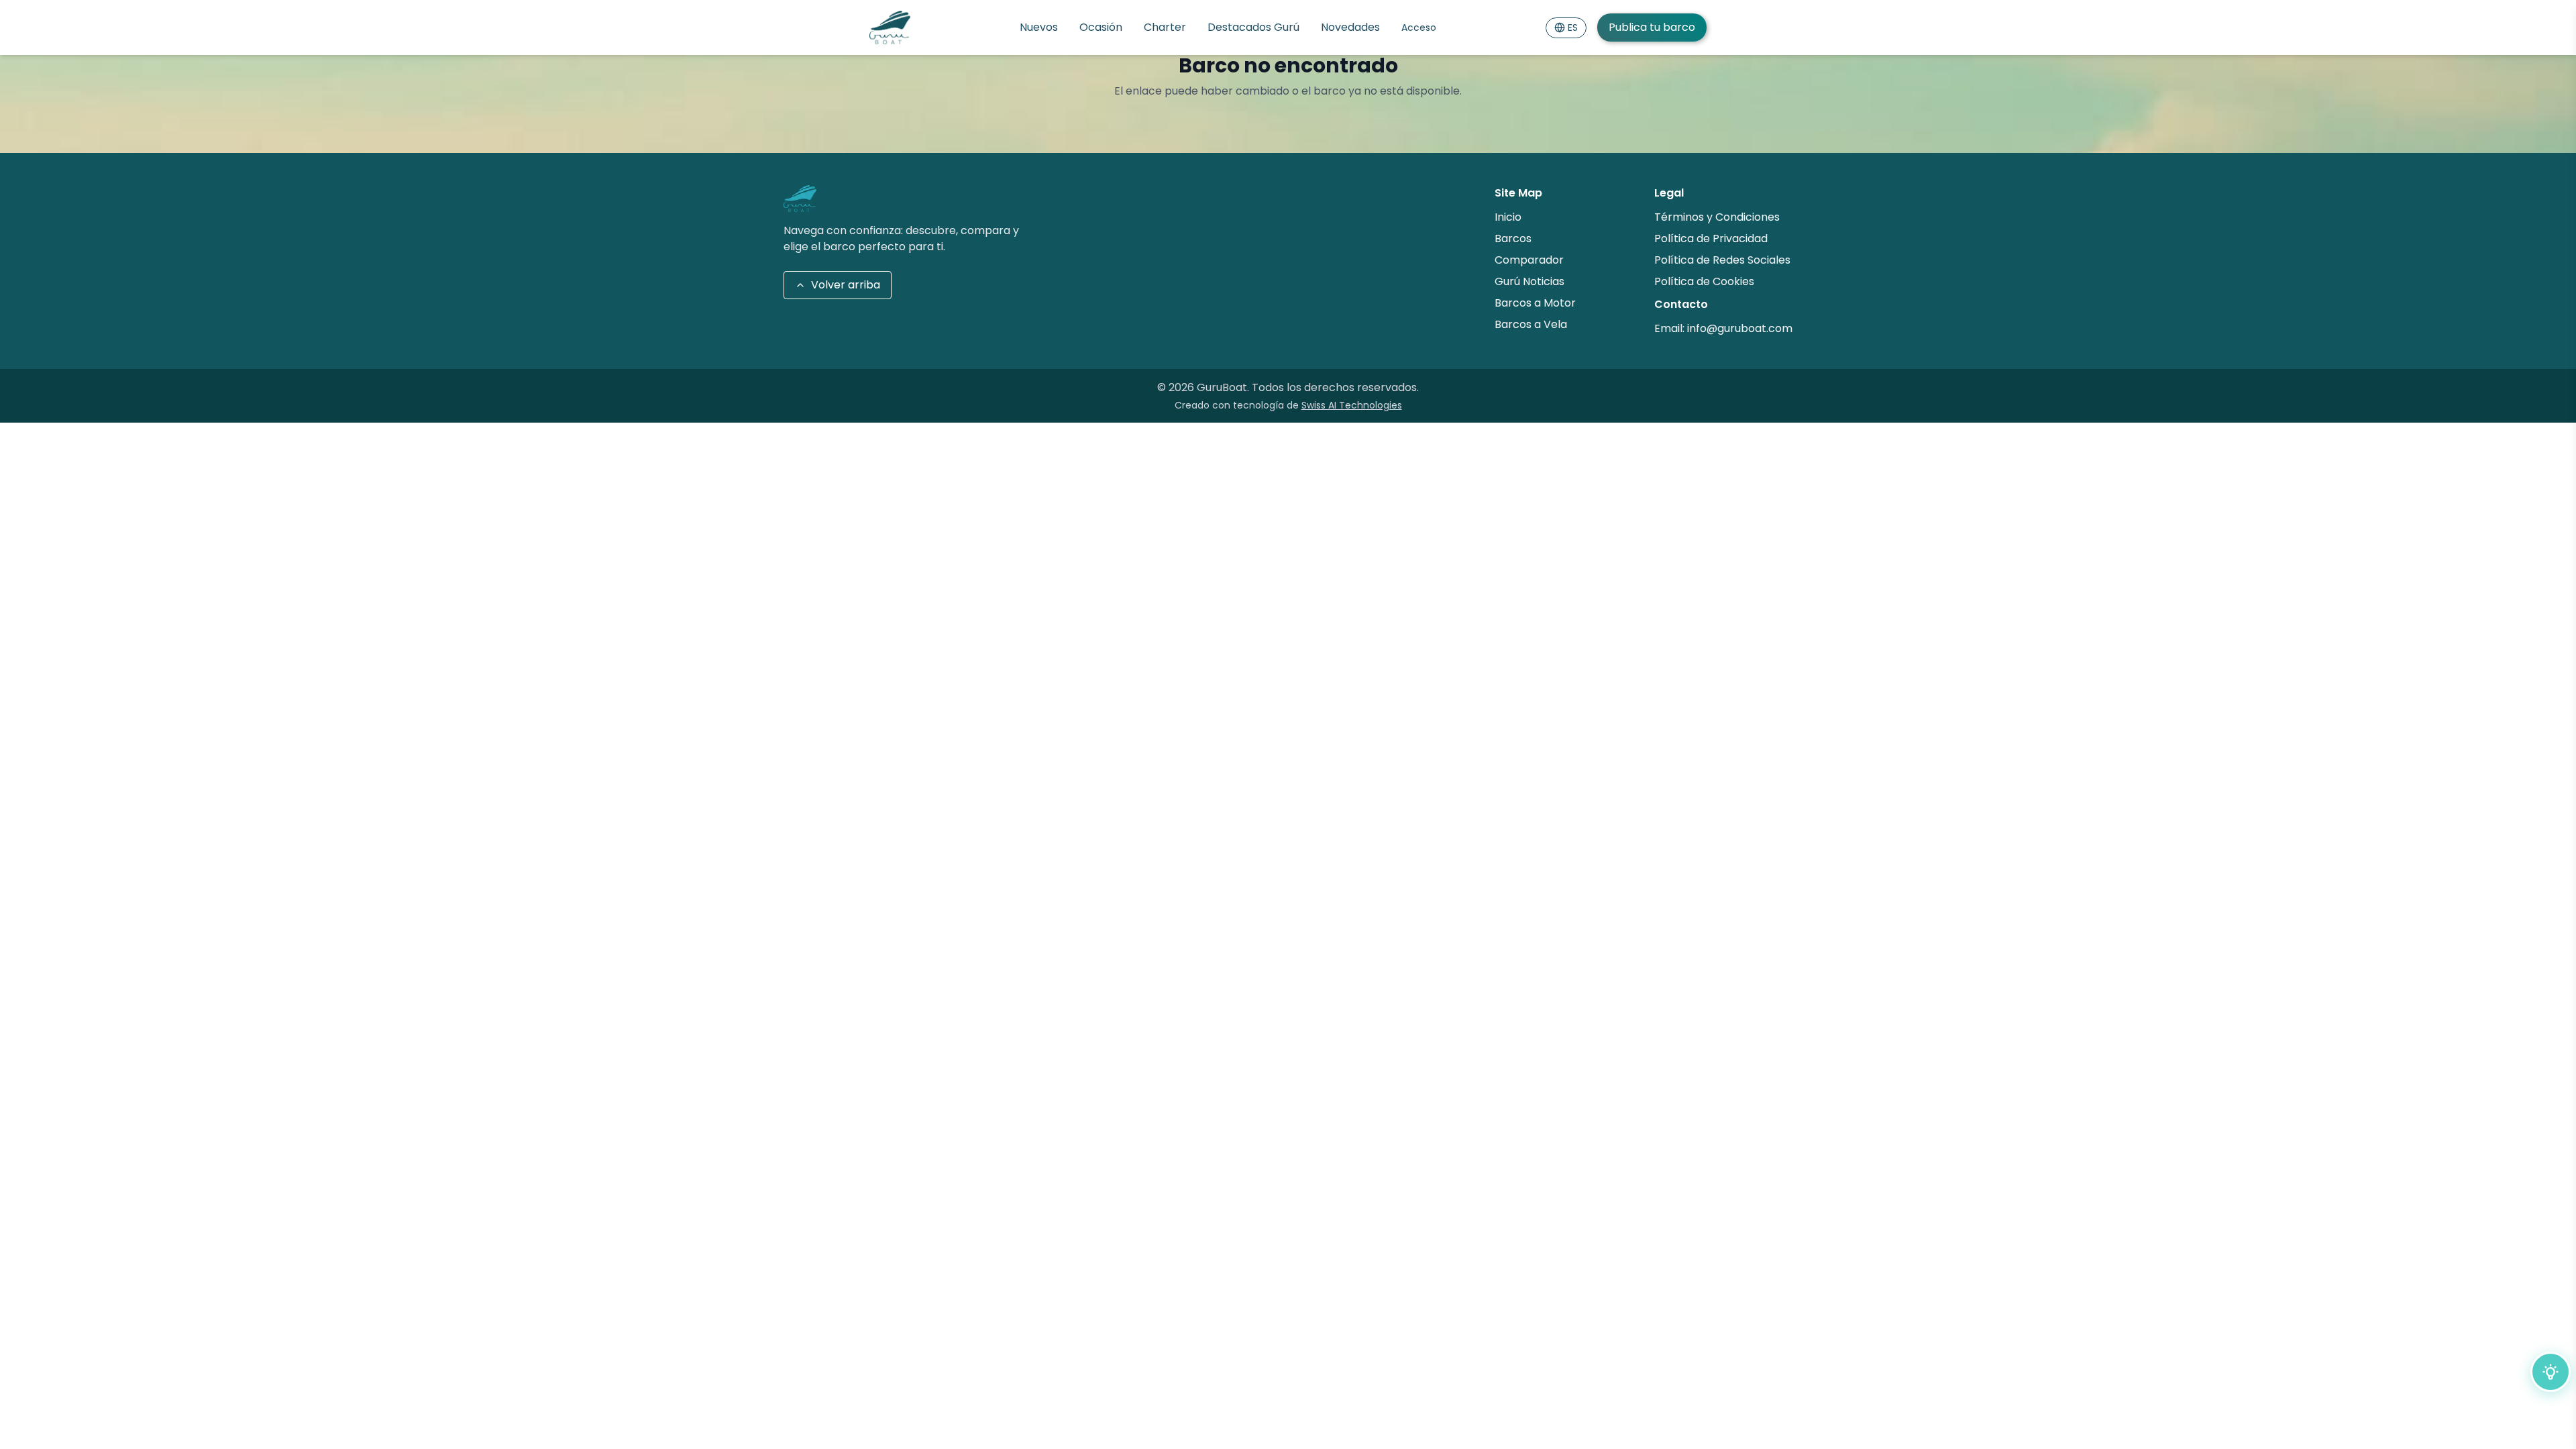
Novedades (1350, 27)
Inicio (1508, 217)
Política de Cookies (1704, 281)
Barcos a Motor (1535, 303)
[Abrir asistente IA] (2551, 1372)
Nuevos (1039, 27)
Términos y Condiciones (1717, 217)
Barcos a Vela (1531, 324)
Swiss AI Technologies (1352, 405)
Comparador (1529, 260)
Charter (1165, 27)
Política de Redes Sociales (1722, 260)
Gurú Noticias (1529, 281)
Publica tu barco (1652, 27)
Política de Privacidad (1711, 238)
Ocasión (1101, 27)
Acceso (1419, 28)
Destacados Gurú (1253, 27)
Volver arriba (846, 285)
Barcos (1513, 238)
